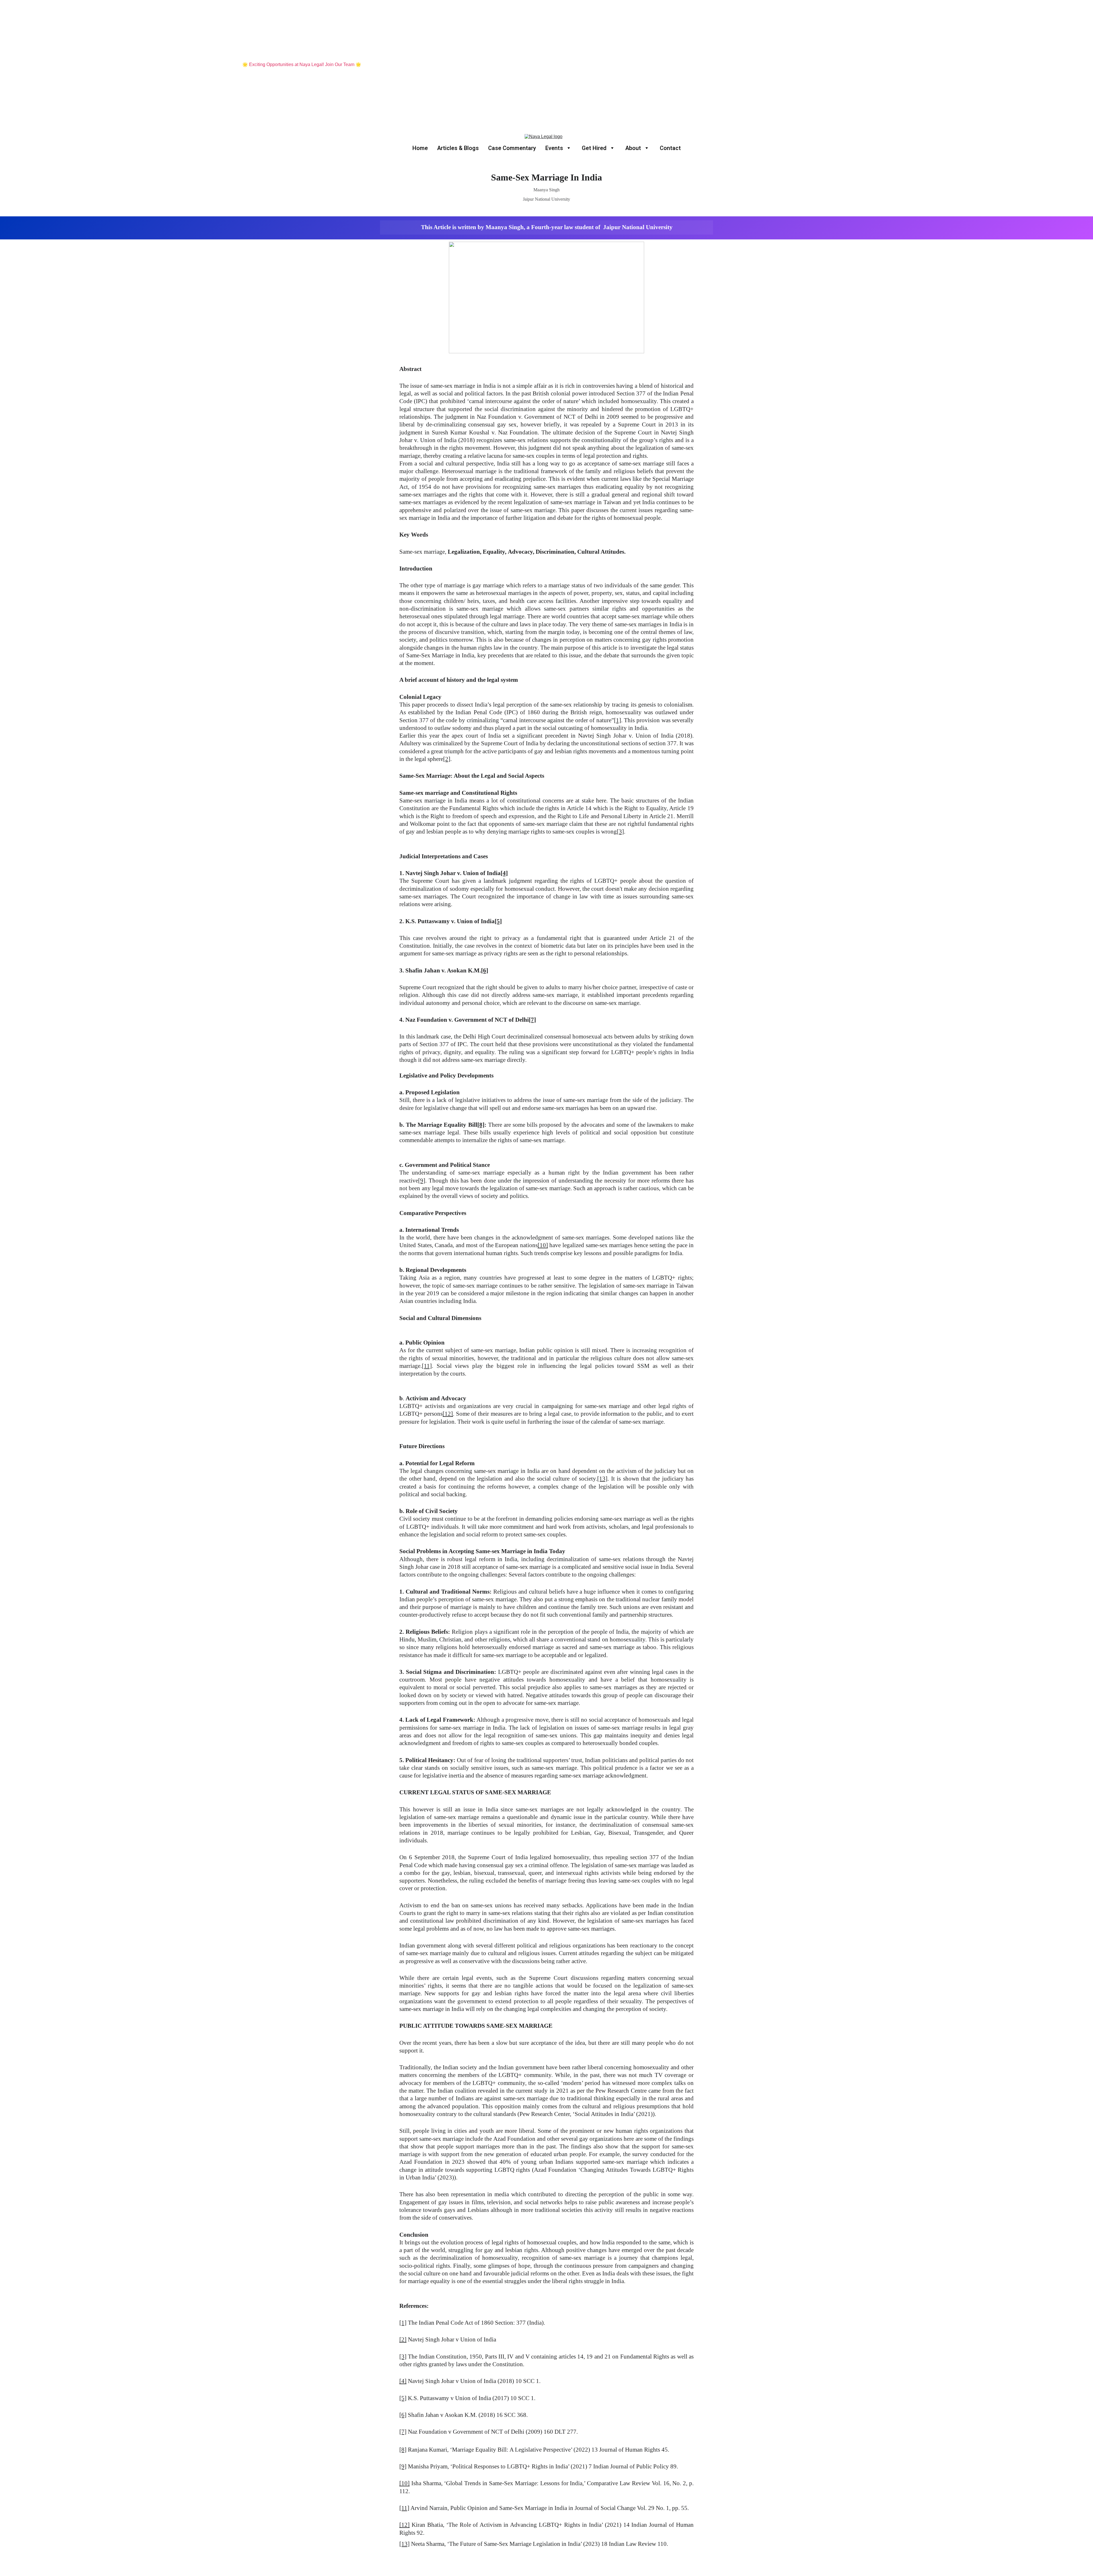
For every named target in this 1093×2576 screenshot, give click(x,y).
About (633, 148)
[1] (618, 720)
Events (554, 148)
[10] (543, 1245)
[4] (504, 873)
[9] (422, 1181)
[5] (498, 921)
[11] (427, 1366)
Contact (670, 148)
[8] (481, 1125)
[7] (532, 1020)
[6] (485, 970)
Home (420, 148)
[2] (447, 759)
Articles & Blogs (458, 148)
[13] (602, 1479)
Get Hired (594, 148)
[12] (448, 1414)
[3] (620, 832)
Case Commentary (512, 148)
